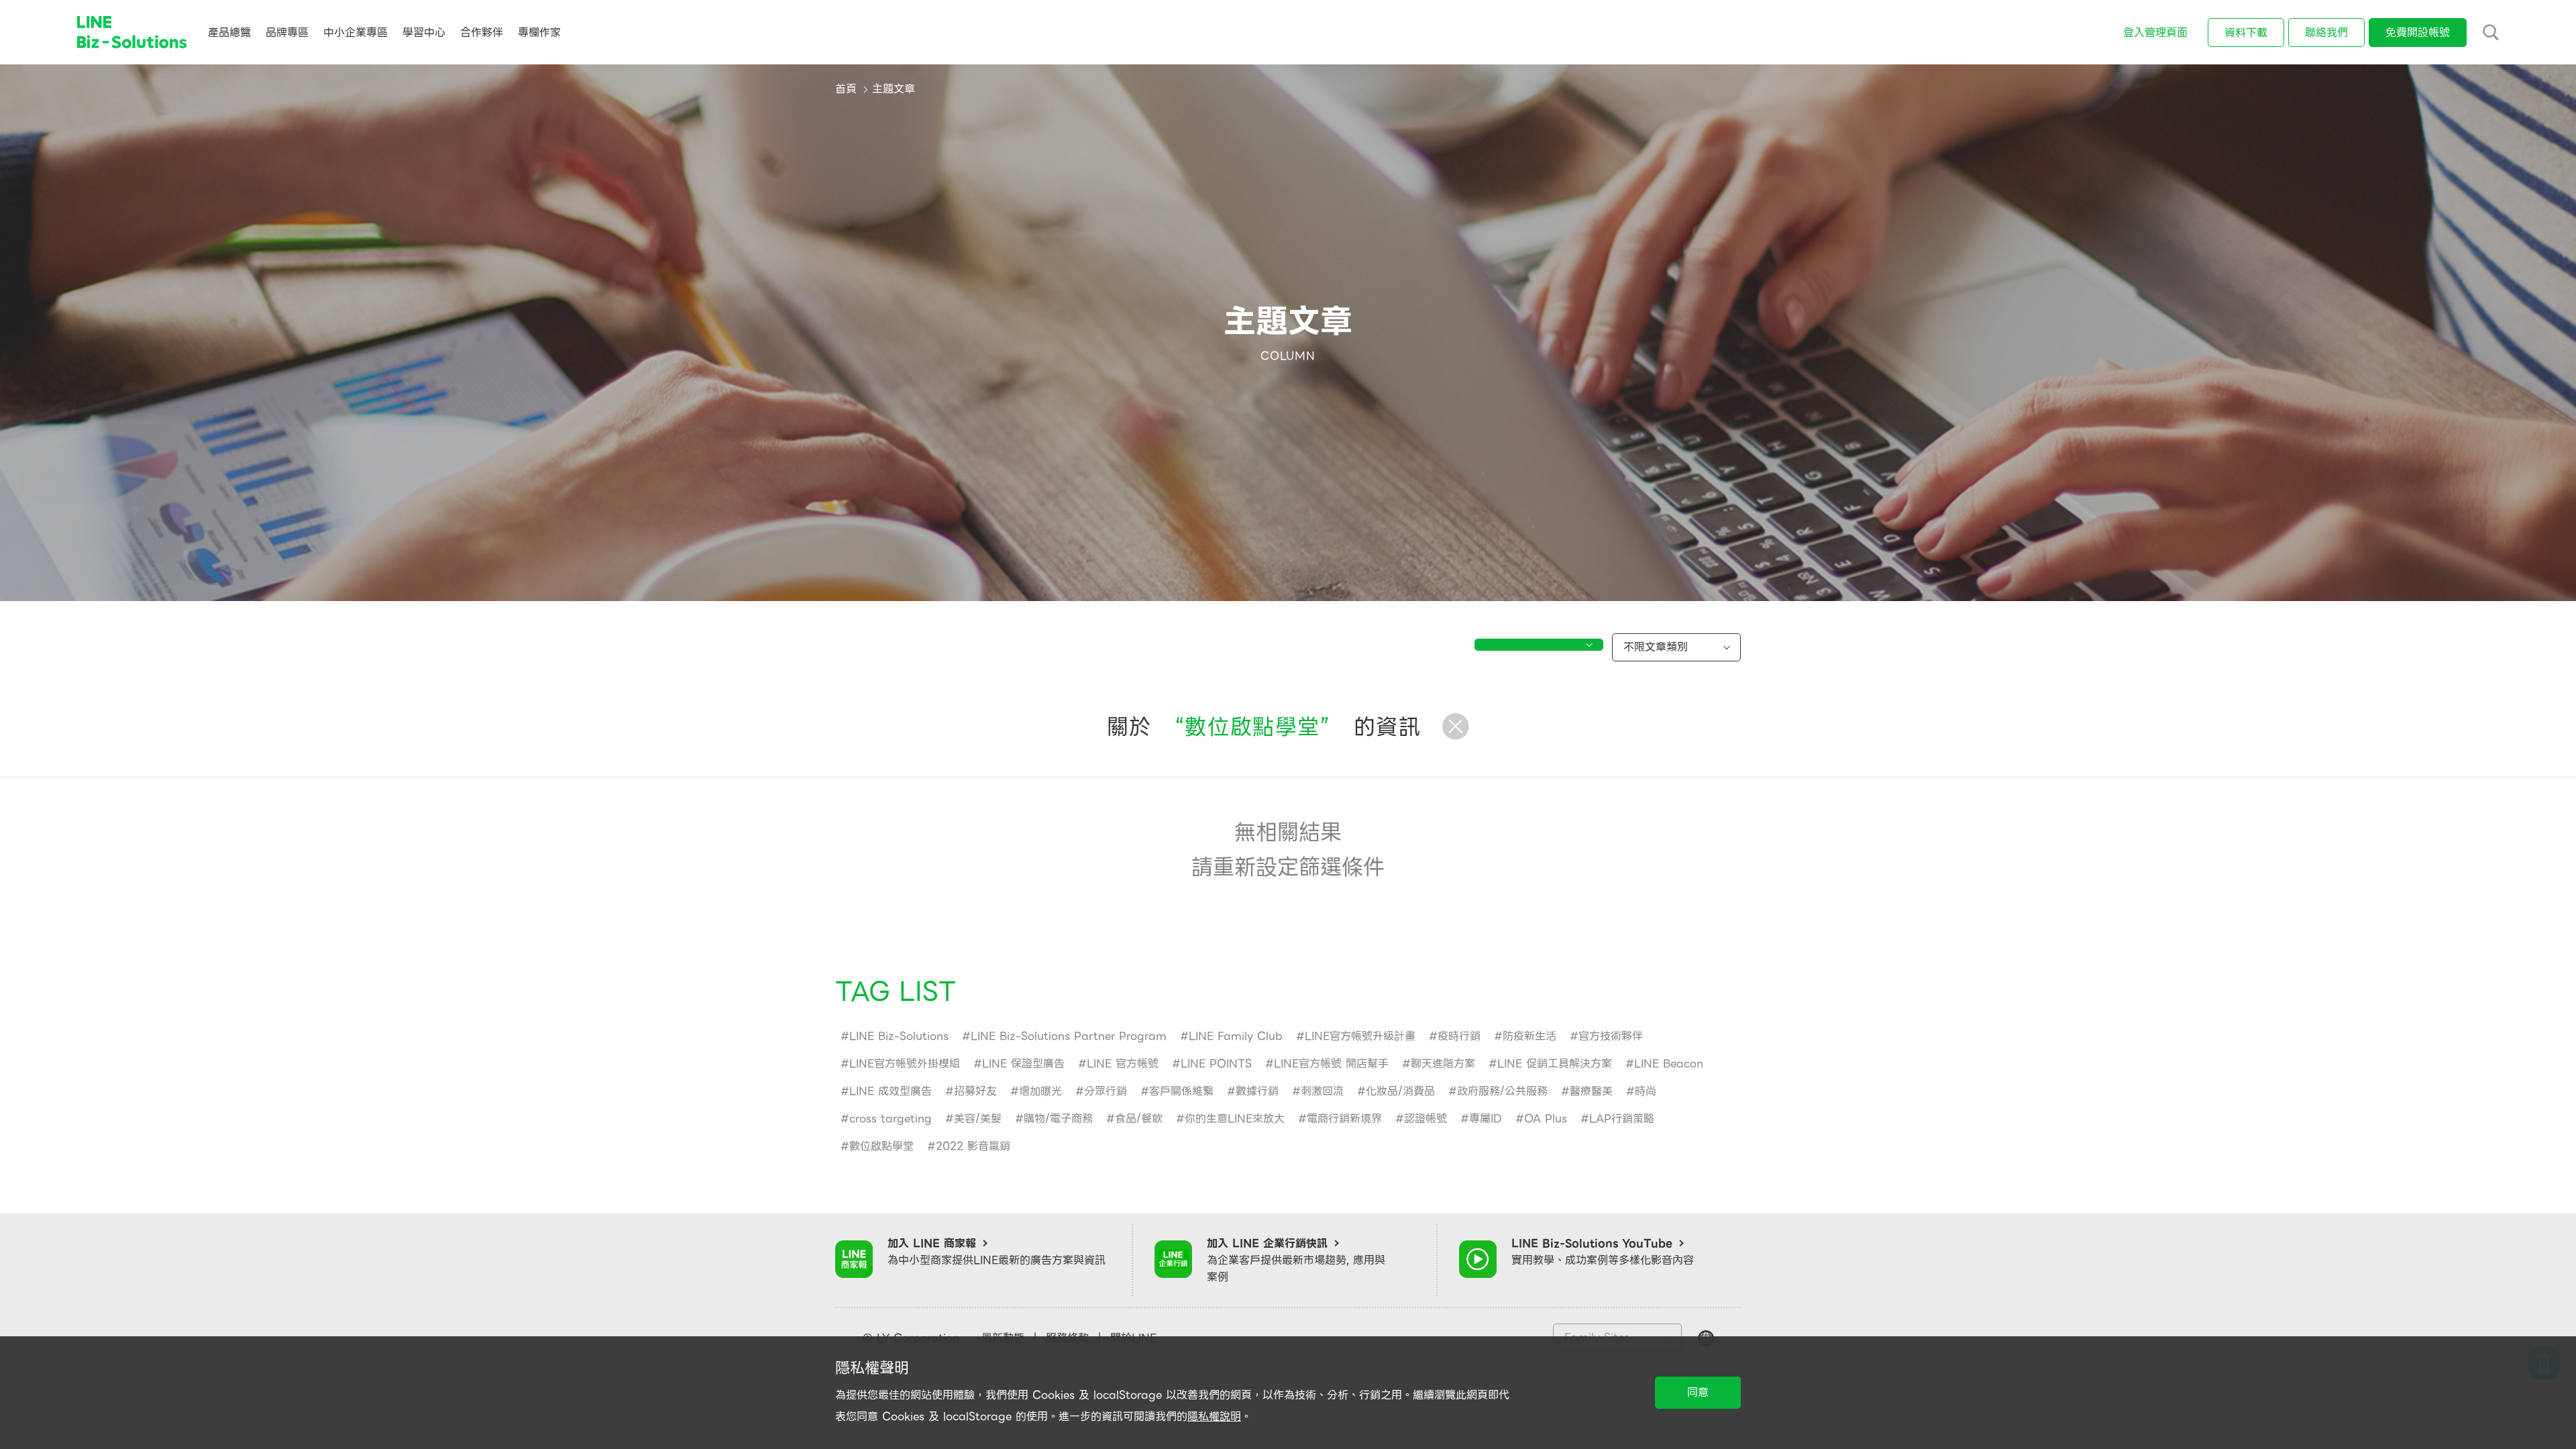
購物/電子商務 (1058, 1119)
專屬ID (1486, 1119)
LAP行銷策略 (1622, 1119)
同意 (1698, 1392)
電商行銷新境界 (1344, 1119)
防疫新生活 (1529, 1036)
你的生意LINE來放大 (1235, 1119)
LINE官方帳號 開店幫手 (1331, 1064)
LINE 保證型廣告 (1023, 1064)
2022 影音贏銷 (973, 1146)
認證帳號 (1426, 1119)
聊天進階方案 (1443, 1064)
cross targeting (891, 1119)
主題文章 (894, 89)
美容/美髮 (978, 1119)
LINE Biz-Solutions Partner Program (1069, 1036)
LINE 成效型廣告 (891, 1091)
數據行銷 (1257, 1091)
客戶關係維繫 (1181, 1091)
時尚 (1646, 1091)
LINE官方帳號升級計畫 (1360, 1036)
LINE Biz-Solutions (899, 1036)
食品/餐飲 (1139, 1119)
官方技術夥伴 (1611, 1036)
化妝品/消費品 (1400, 1091)
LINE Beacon (1669, 1064)
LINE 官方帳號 (1123, 1064)
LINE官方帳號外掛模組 (905, 1064)
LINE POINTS (1216, 1064)
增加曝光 (1040, 1091)
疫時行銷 (1459, 1036)
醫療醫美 (1591, 1091)
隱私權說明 (1214, 1416)
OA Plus (1546, 1119)
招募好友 (975, 1091)
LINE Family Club (1236, 1036)
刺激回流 (1322, 1091)
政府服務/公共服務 (1502, 1091)
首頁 (846, 89)
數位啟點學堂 (881, 1146)
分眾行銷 (1106, 1091)
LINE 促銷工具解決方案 (1555, 1064)
